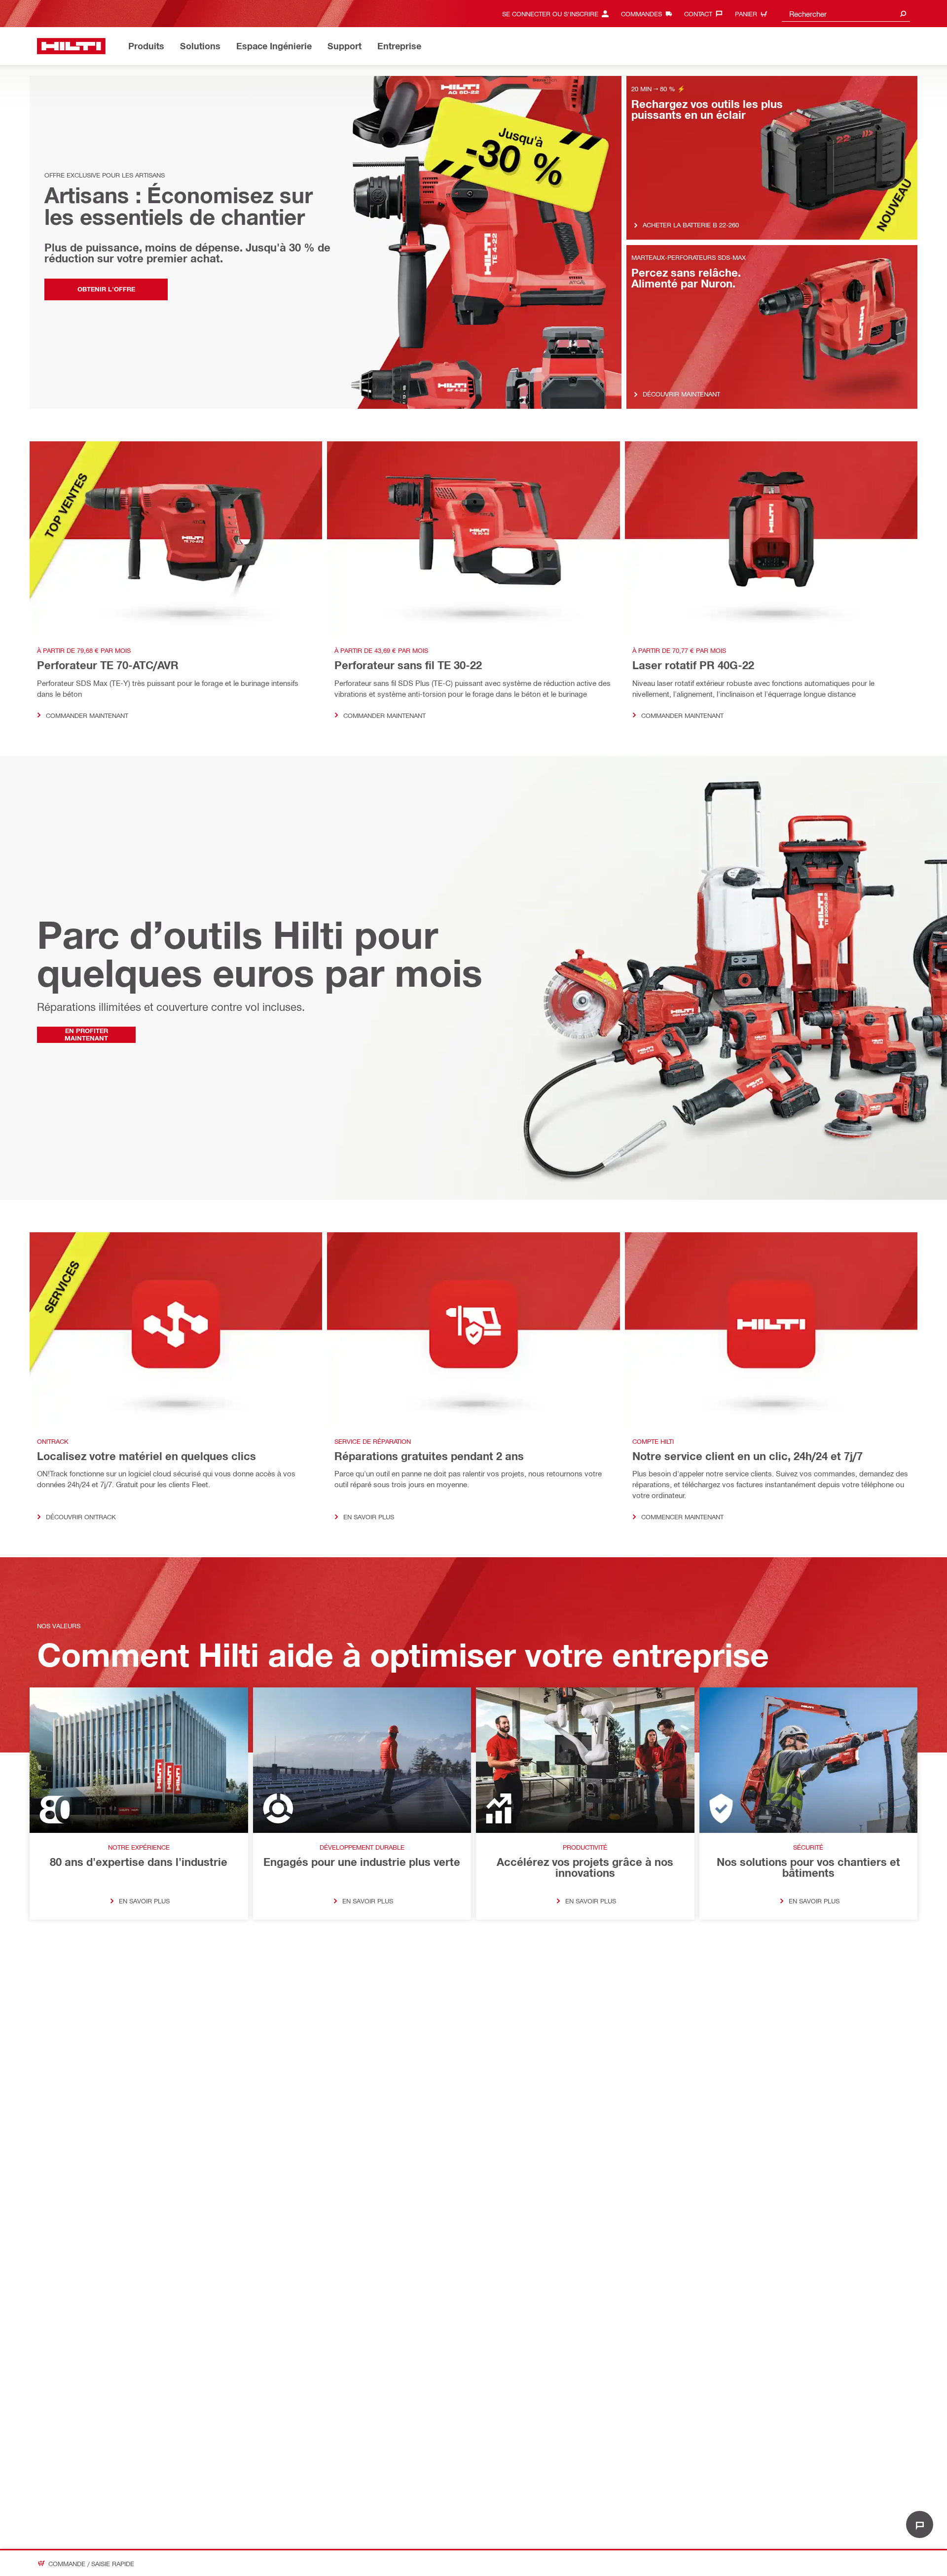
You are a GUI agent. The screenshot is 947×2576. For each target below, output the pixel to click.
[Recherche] (903, 14)
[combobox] (846, 14)
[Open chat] (920, 2524)
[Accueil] (71, 46)
